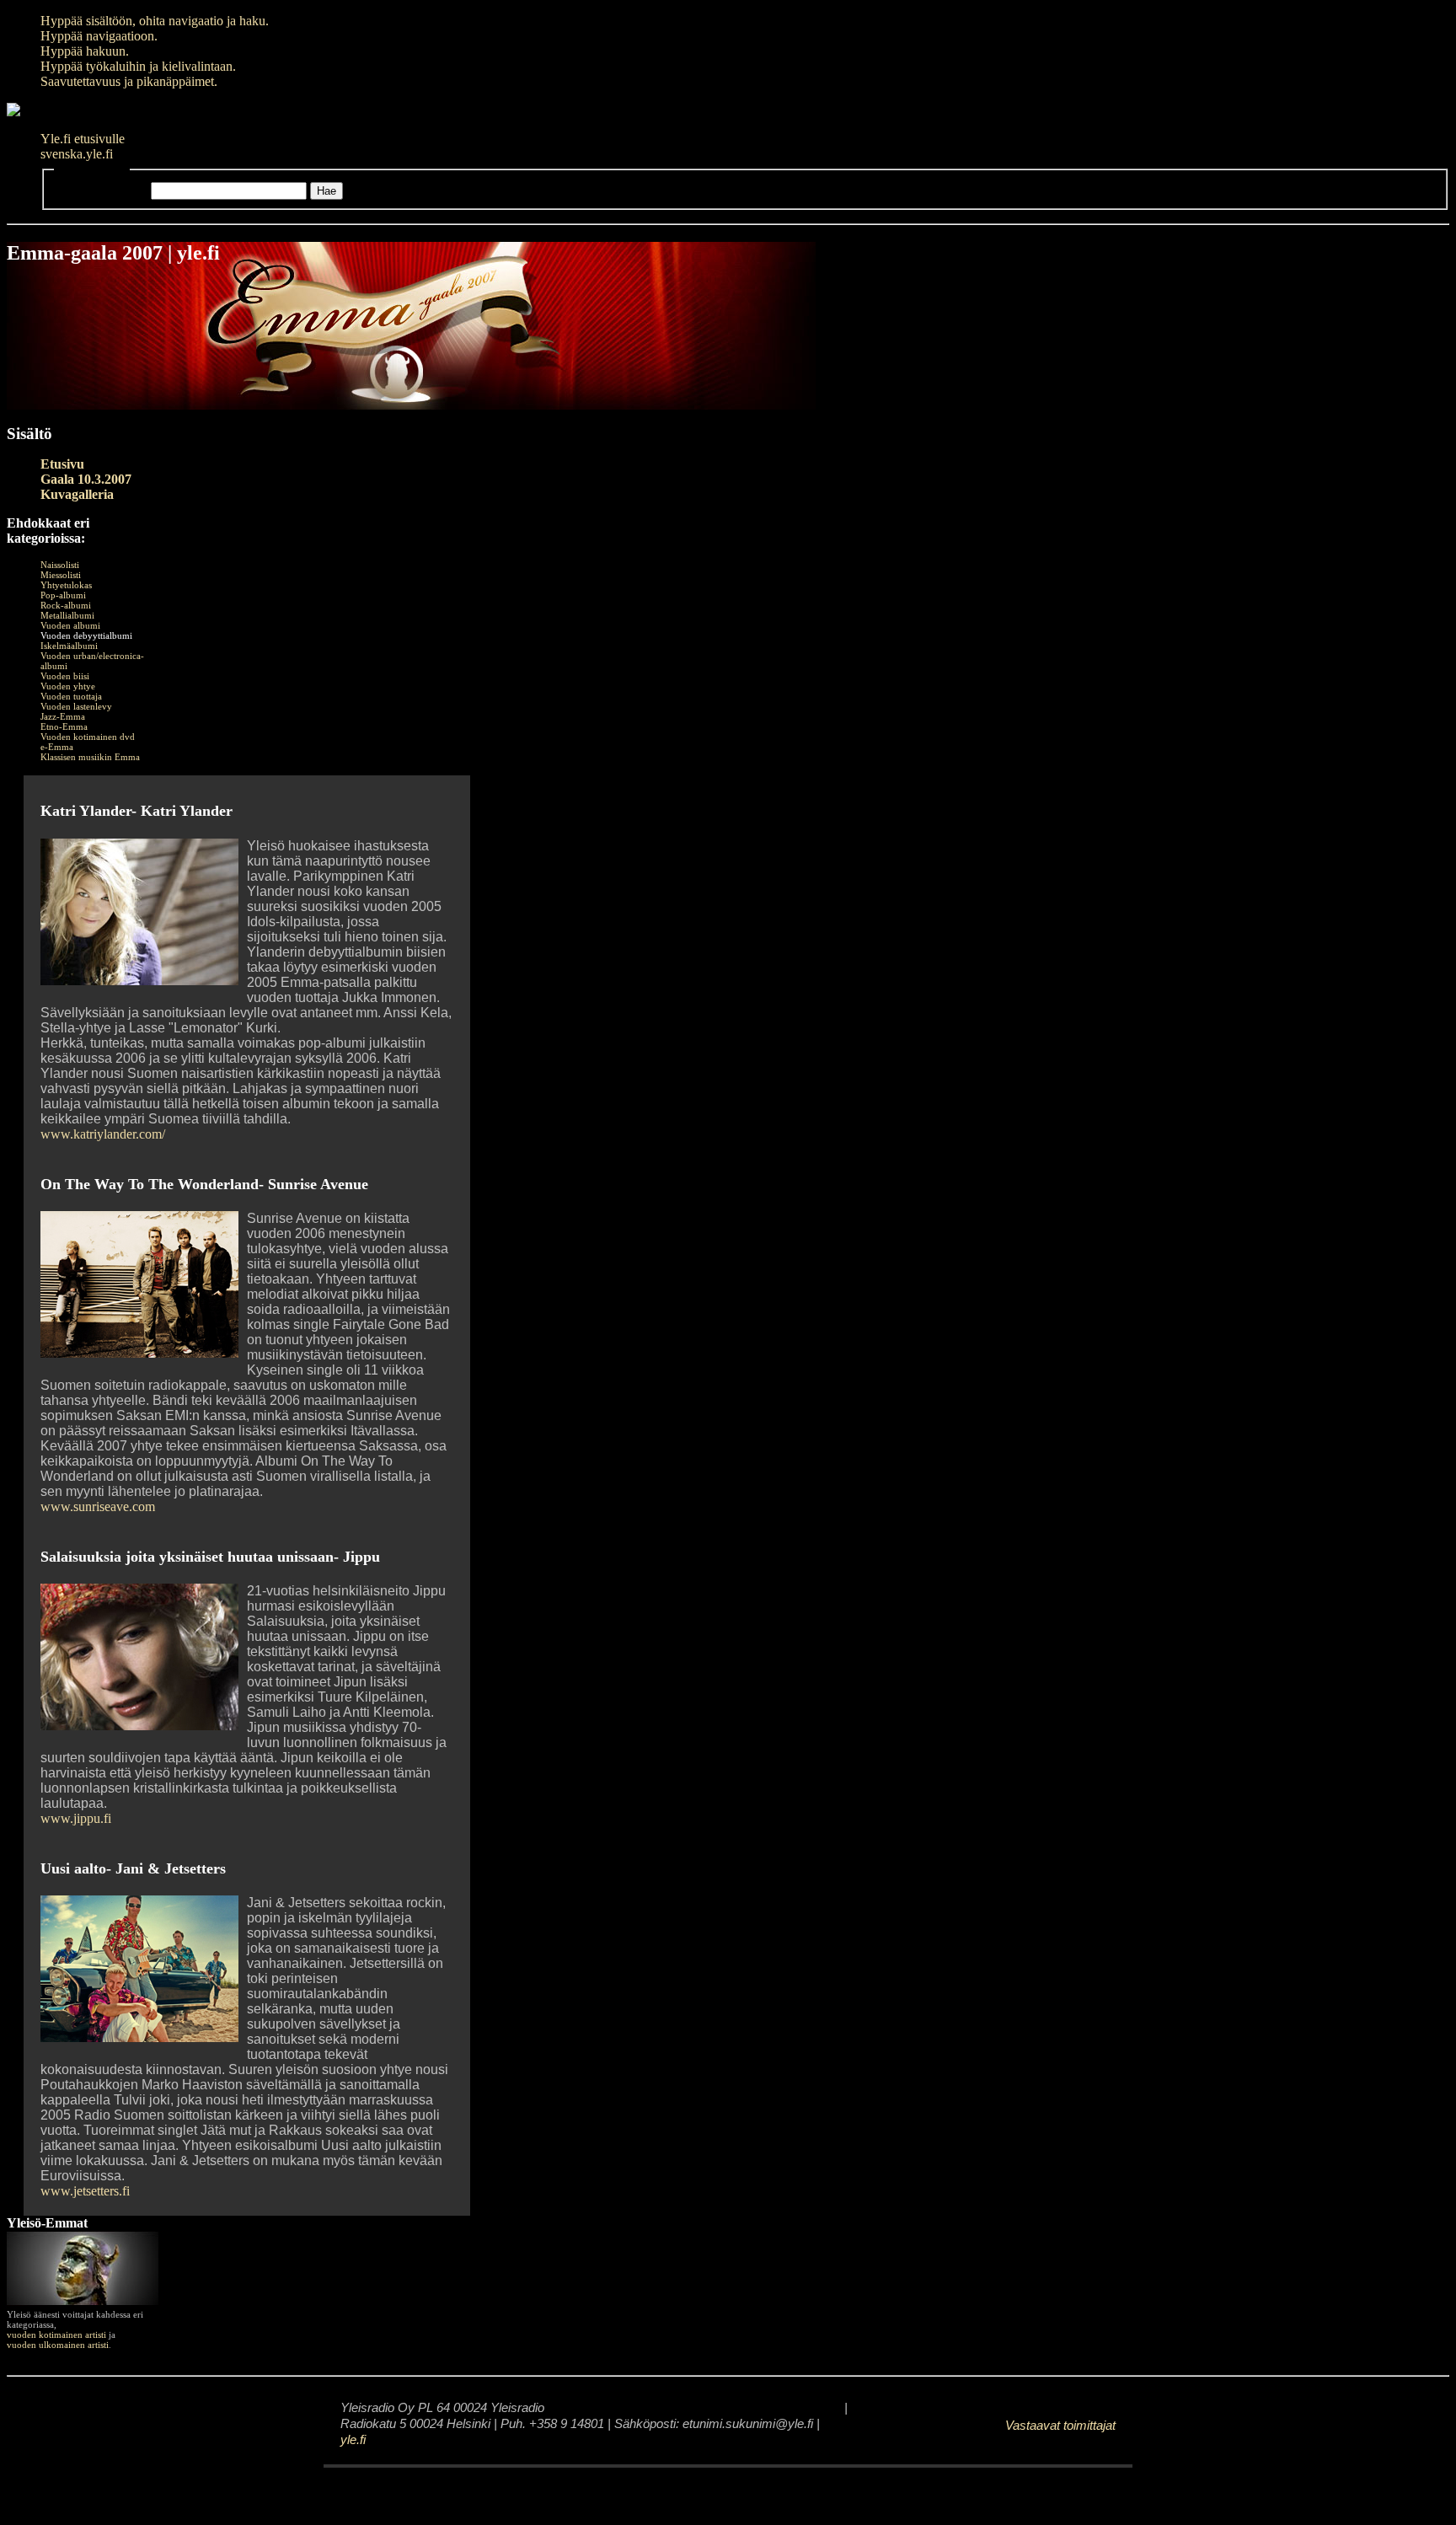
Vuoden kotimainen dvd (88, 737)
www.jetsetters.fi (85, 2191)
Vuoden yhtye (68, 686)
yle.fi (353, 2440)
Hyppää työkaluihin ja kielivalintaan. (138, 66)
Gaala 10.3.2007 (86, 479)
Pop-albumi (63, 595)
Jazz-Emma (63, 716)
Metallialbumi (67, 615)
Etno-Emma (64, 726)
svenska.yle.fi (77, 154)
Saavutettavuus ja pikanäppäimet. (129, 81)
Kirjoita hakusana (101, 190)
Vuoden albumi (70, 625)
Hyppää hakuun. (85, 51)
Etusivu (62, 464)
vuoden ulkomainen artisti (58, 2345)
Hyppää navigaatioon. (99, 36)
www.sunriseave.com (98, 1506)
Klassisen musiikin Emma (90, 757)
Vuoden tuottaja (71, 696)
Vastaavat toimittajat (1060, 2426)
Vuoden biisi (65, 676)
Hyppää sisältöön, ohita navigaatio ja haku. (155, 21)
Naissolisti (60, 565)
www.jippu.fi (76, 1818)
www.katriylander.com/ (103, 1134)
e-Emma (57, 747)
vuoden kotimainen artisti (56, 2335)
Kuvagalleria (77, 494)
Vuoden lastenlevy (76, 706)
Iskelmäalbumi (69, 646)
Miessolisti (61, 575)
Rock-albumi (66, 605)
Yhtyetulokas (66, 585)
